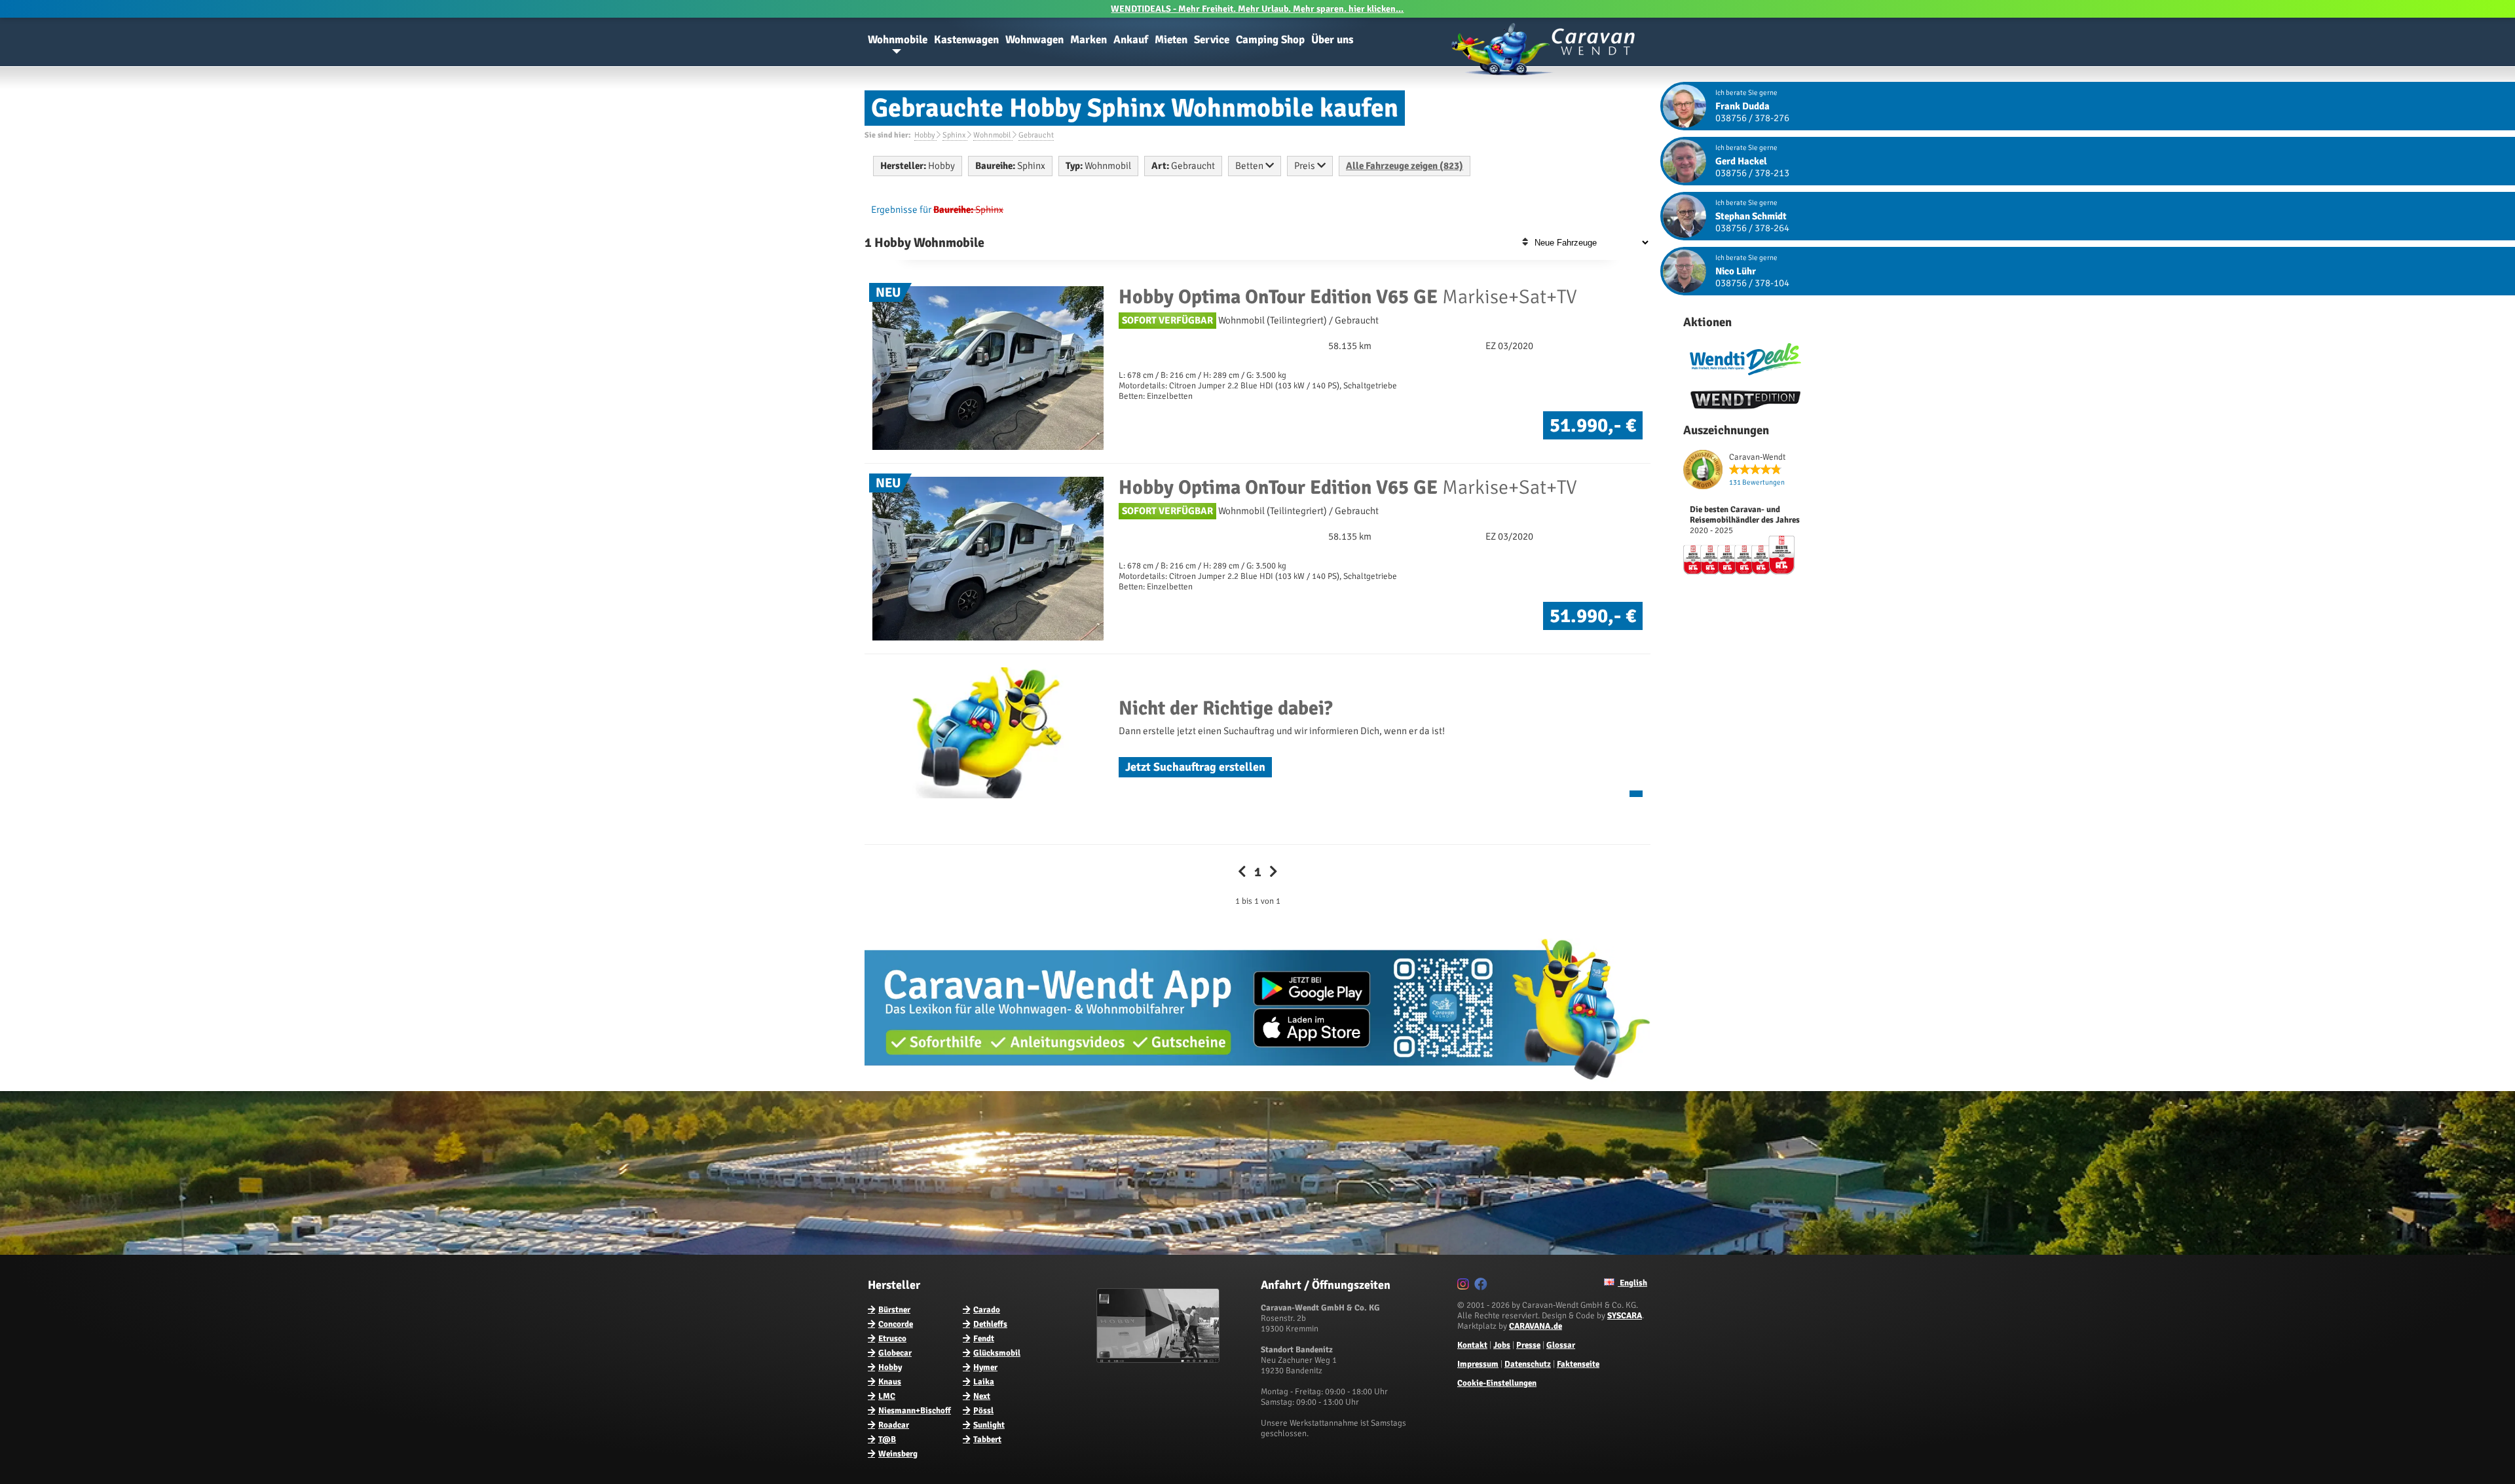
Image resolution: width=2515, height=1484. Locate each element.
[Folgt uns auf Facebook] (1482, 1286)
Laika (984, 1382)
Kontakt (1472, 1345)
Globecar (895, 1353)
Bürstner (894, 1310)
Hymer (985, 1367)
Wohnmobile (898, 40)
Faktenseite (1578, 1364)
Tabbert (987, 1439)
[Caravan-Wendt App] (1257, 1085)
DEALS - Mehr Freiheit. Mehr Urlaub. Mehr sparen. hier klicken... (1257, 9)
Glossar (1561, 1345)
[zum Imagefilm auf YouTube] (1160, 1360)
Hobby (890, 1367)
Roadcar (894, 1425)
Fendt (984, 1339)
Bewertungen (1757, 482)
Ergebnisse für (901, 210)
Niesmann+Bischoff (915, 1411)
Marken (1089, 40)
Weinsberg (898, 1454)
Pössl (983, 1411)
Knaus (890, 1382)
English (1632, 1283)
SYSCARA (1625, 1316)
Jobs (1502, 1345)
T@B (887, 1439)
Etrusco (892, 1339)
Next (982, 1396)
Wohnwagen (1034, 40)
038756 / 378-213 (1752, 173)
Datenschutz (1528, 1364)
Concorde (896, 1324)
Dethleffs (990, 1324)
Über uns (1332, 40)
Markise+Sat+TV (1348, 297)
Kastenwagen (966, 40)
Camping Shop (1270, 40)
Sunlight (989, 1425)
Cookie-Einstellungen (1497, 1383)
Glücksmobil (997, 1353)
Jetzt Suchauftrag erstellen (1195, 767)
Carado (987, 1310)
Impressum (1478, 1364)
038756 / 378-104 (1752, 283)
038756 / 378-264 (1752, 228)
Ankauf (1131, 40)
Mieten (1171, 40)
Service (1212, 40)
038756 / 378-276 (1752, 118)
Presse (1528, 1345)
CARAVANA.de (1536, 1326)
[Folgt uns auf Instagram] (1465, 1286)
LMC (887, 1396)
